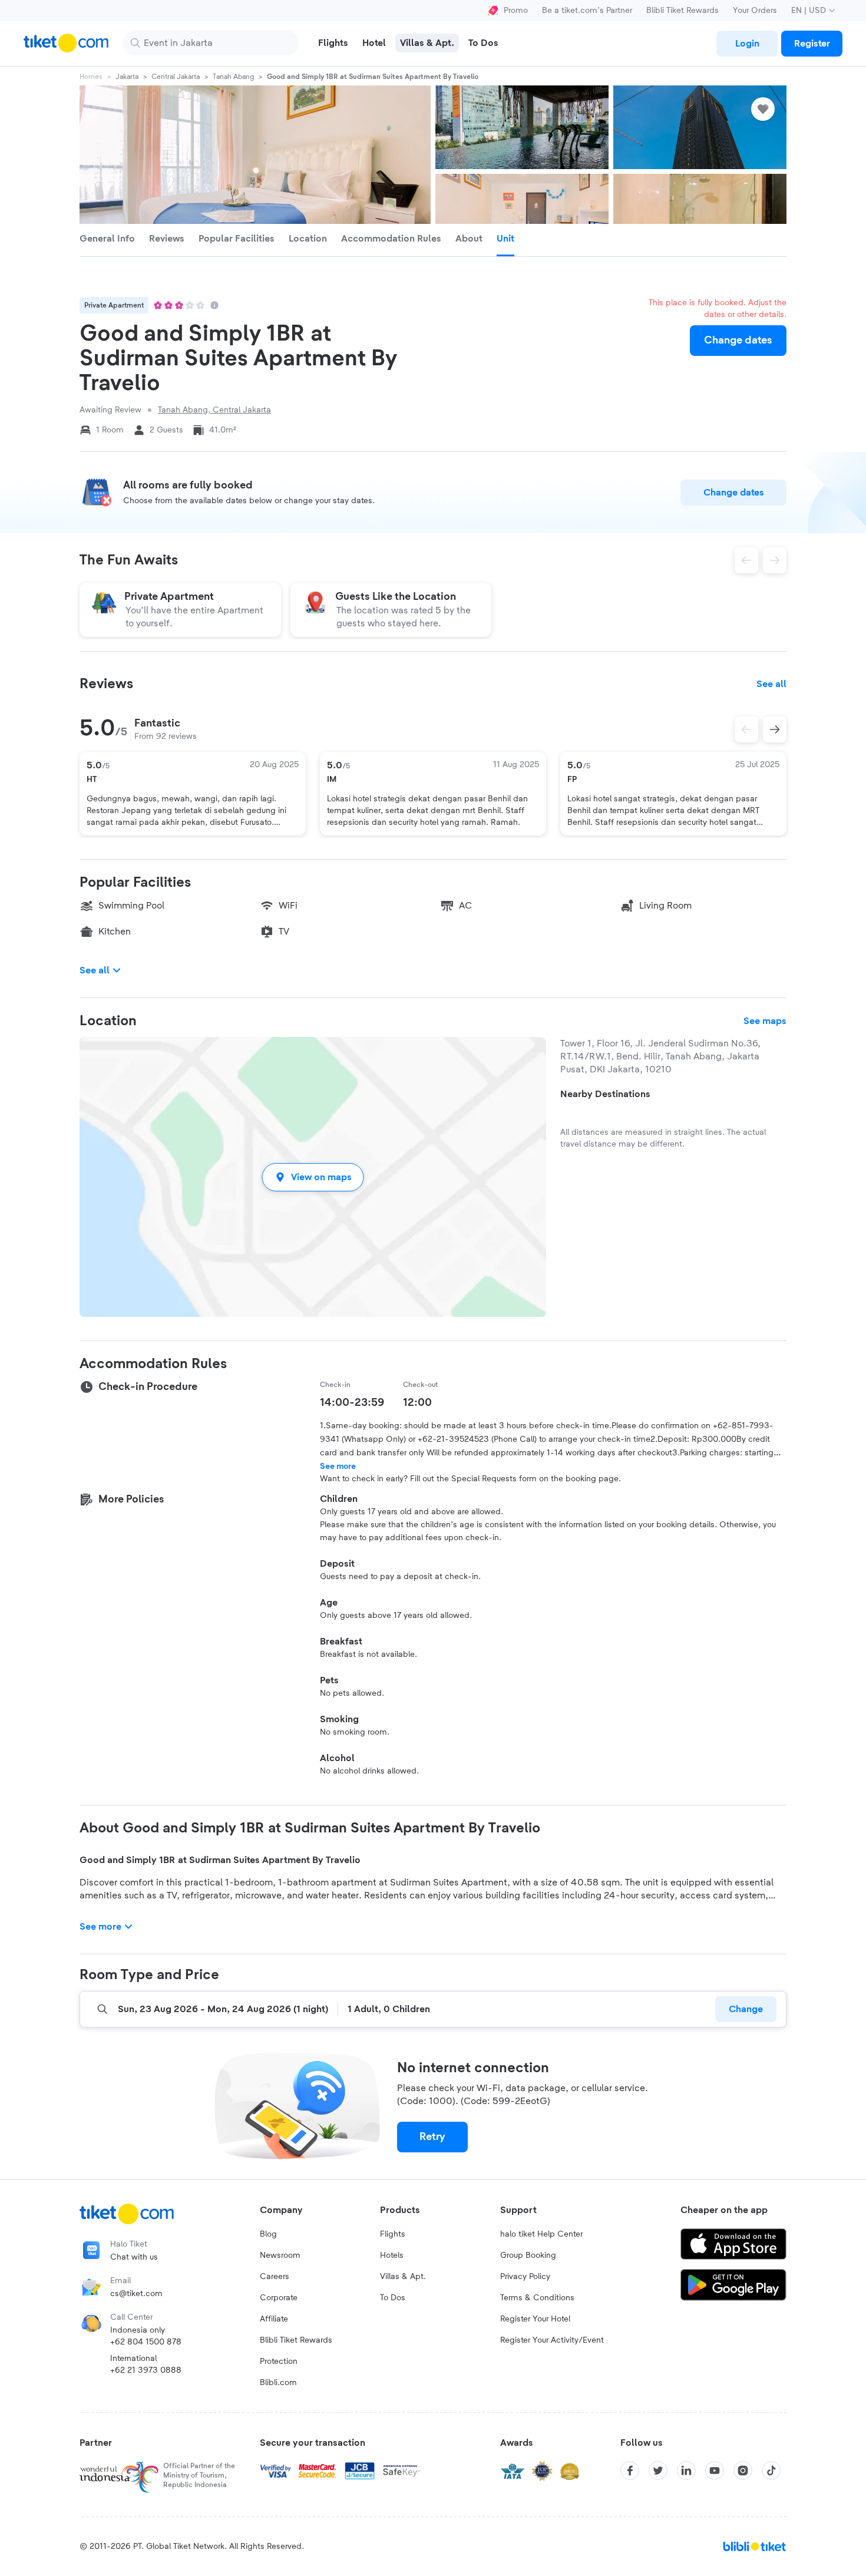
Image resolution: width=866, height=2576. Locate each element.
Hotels (392, 2255)
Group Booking (528, 2255)
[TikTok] (771, 2471)
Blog (268, 2234)
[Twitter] (658, 2471)
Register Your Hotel (535, 2319)
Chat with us (134, 2257)
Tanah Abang (233, 77)
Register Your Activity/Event (552, 2340)
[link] (747, 44)
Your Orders (755, 11)
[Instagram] (743, 2471)
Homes (91, 77)
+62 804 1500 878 (146, 2342)
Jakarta (127, 77)
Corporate (279, 2298)
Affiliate (274, 2319)
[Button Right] (775, 729)
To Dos (393, 2298)
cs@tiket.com (136, 2294)
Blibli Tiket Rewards (682, 11)
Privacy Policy (525, 2277)
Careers (275, 2277)
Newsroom (280, 2255)
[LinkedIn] (686, 2471)
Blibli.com (278, 2383)
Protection (279, 2362)
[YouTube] (715, 2471)
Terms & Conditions (537, 2298)
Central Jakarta (176, 77)
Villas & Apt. (403, 2277)
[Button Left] (746, 729)
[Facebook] (630, 2471)
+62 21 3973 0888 (146, 2370)
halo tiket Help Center (541, 2234)
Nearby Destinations (605, 1094)
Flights (393, 2234)
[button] (313, 1177)
